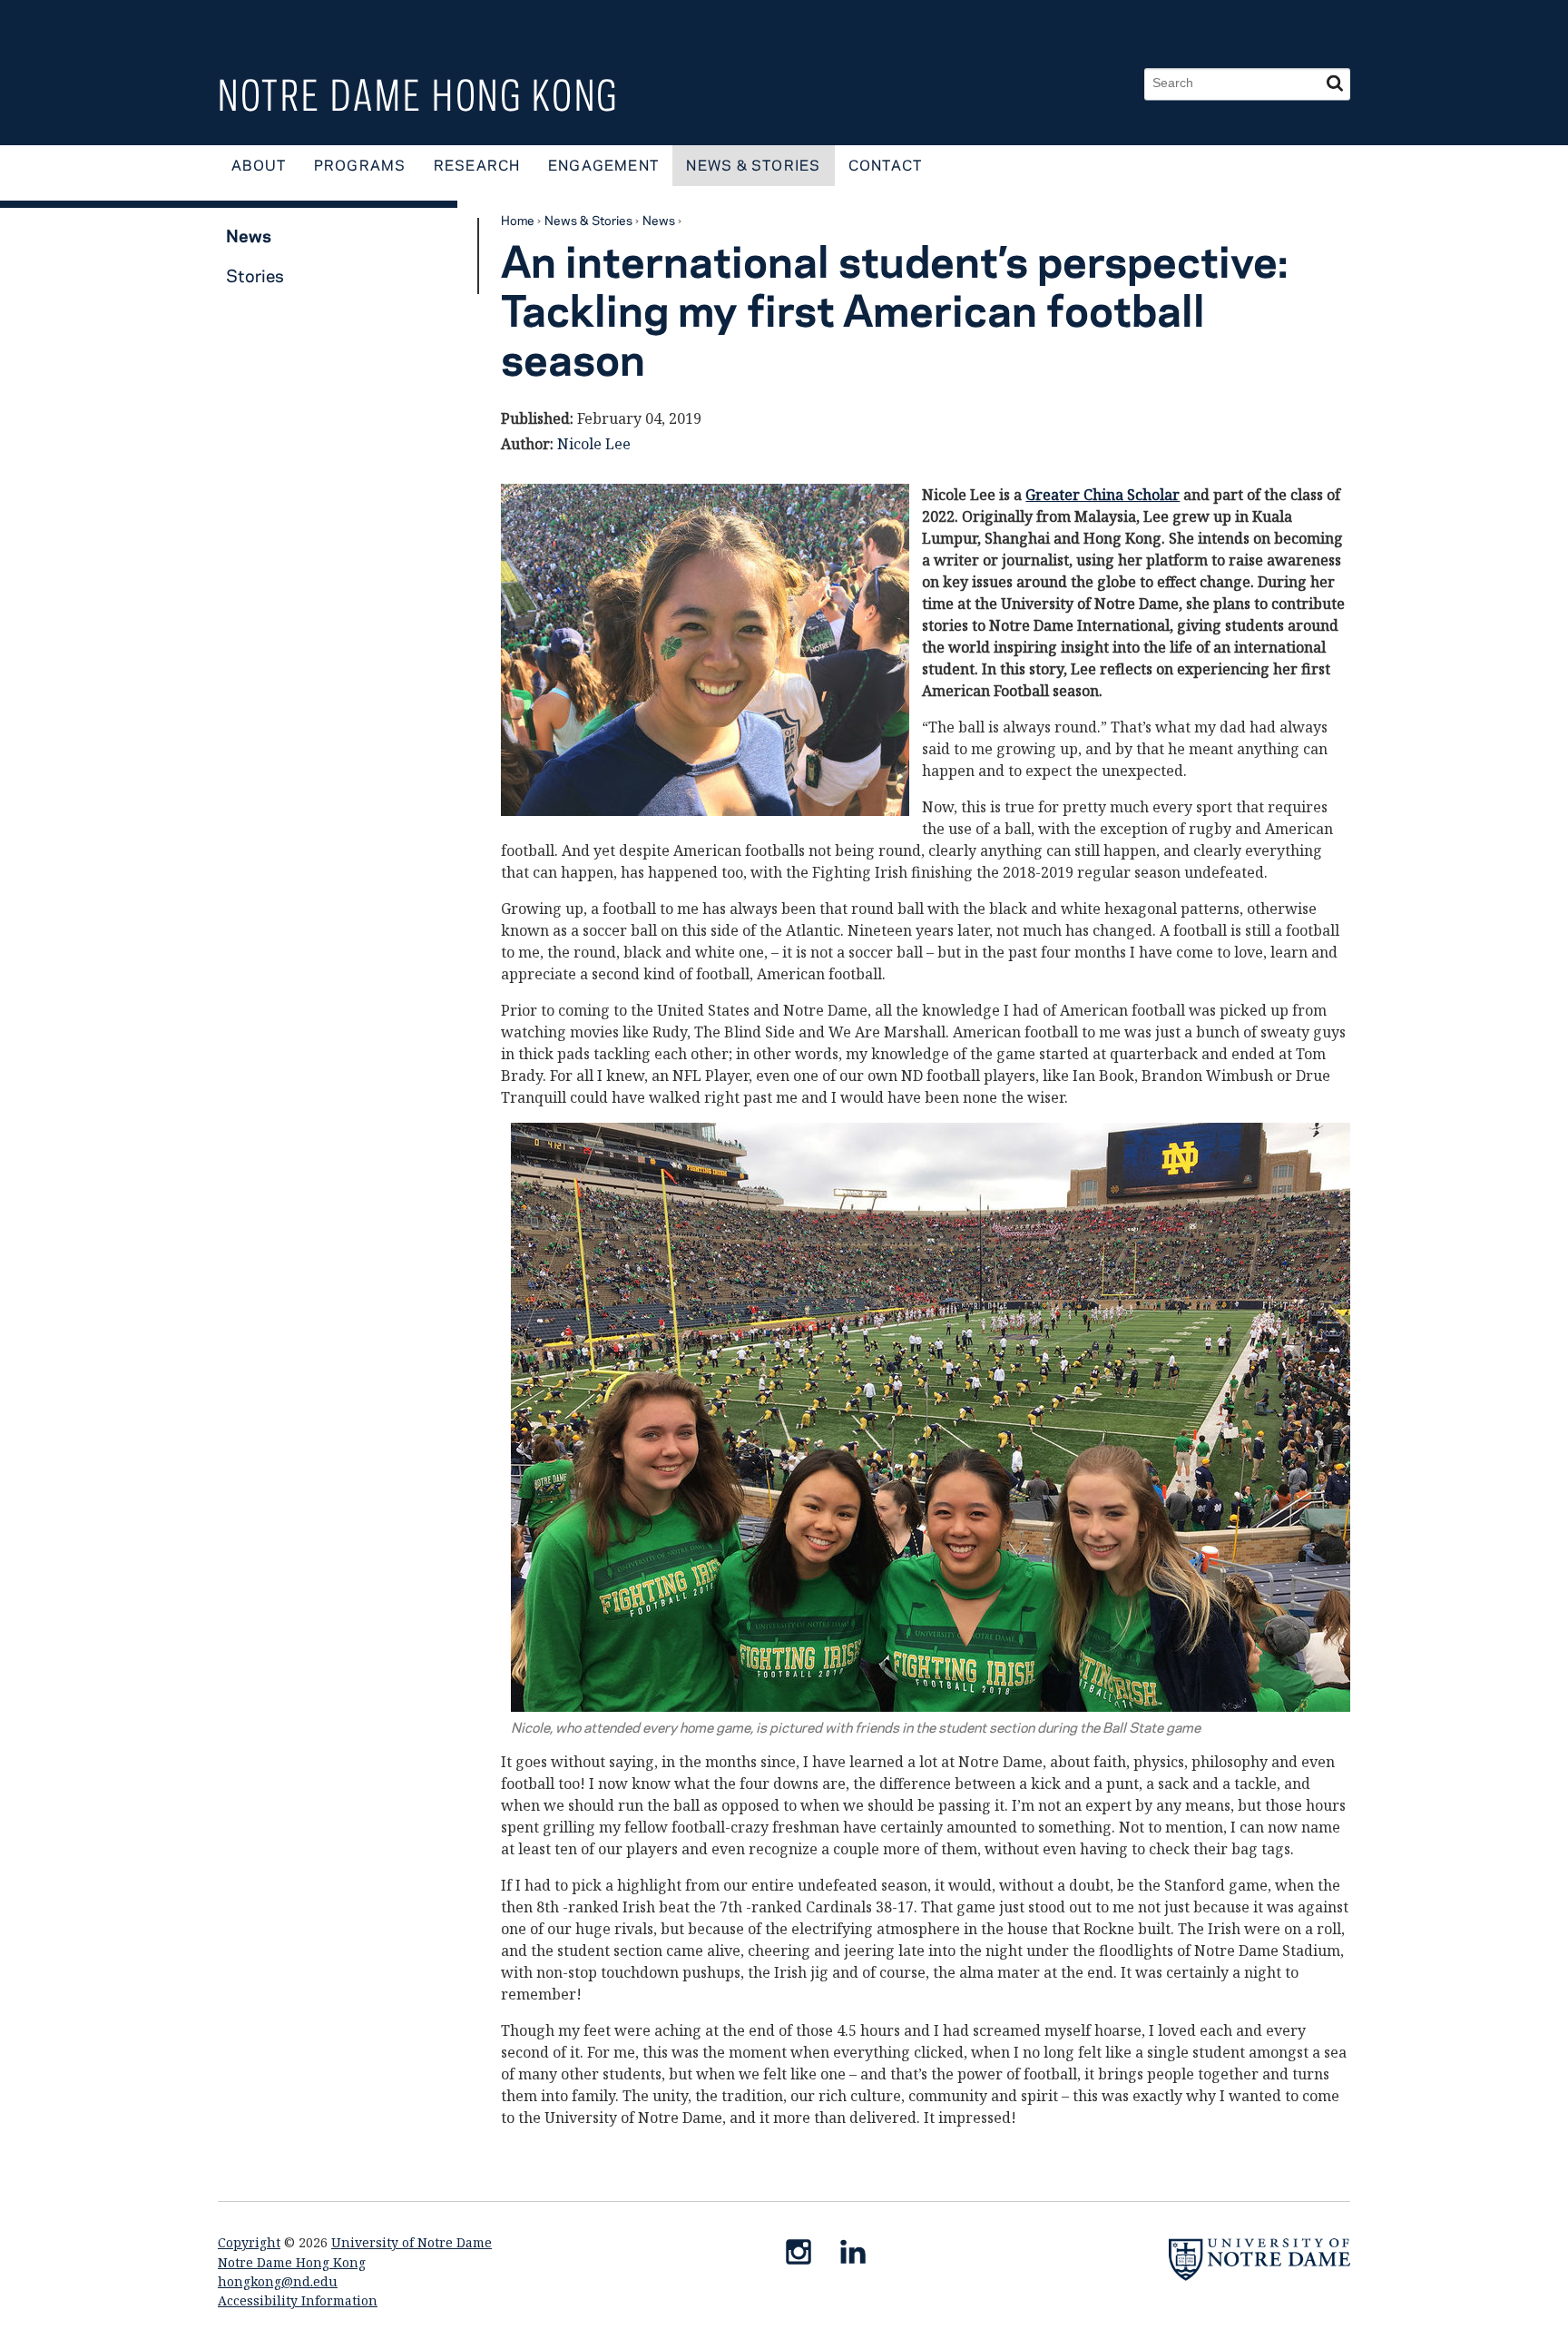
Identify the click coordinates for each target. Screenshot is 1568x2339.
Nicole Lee (594, 444)
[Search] (1335, 84)
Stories (255, 275)
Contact (886, 165)
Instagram (806, 2255)
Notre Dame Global (1203, 23)
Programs (360, 165)
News (659, 220)
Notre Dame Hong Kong (418, 95)
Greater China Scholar (1102, 495)
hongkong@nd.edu (278, 2281)
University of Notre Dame (412, 2242)
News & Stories (753, 165)
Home (518, 220)
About (259, 165)
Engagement (603, 165)
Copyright (249, 2242)
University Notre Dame (354, 23)
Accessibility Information (298, 2300)
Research (477, 165)
